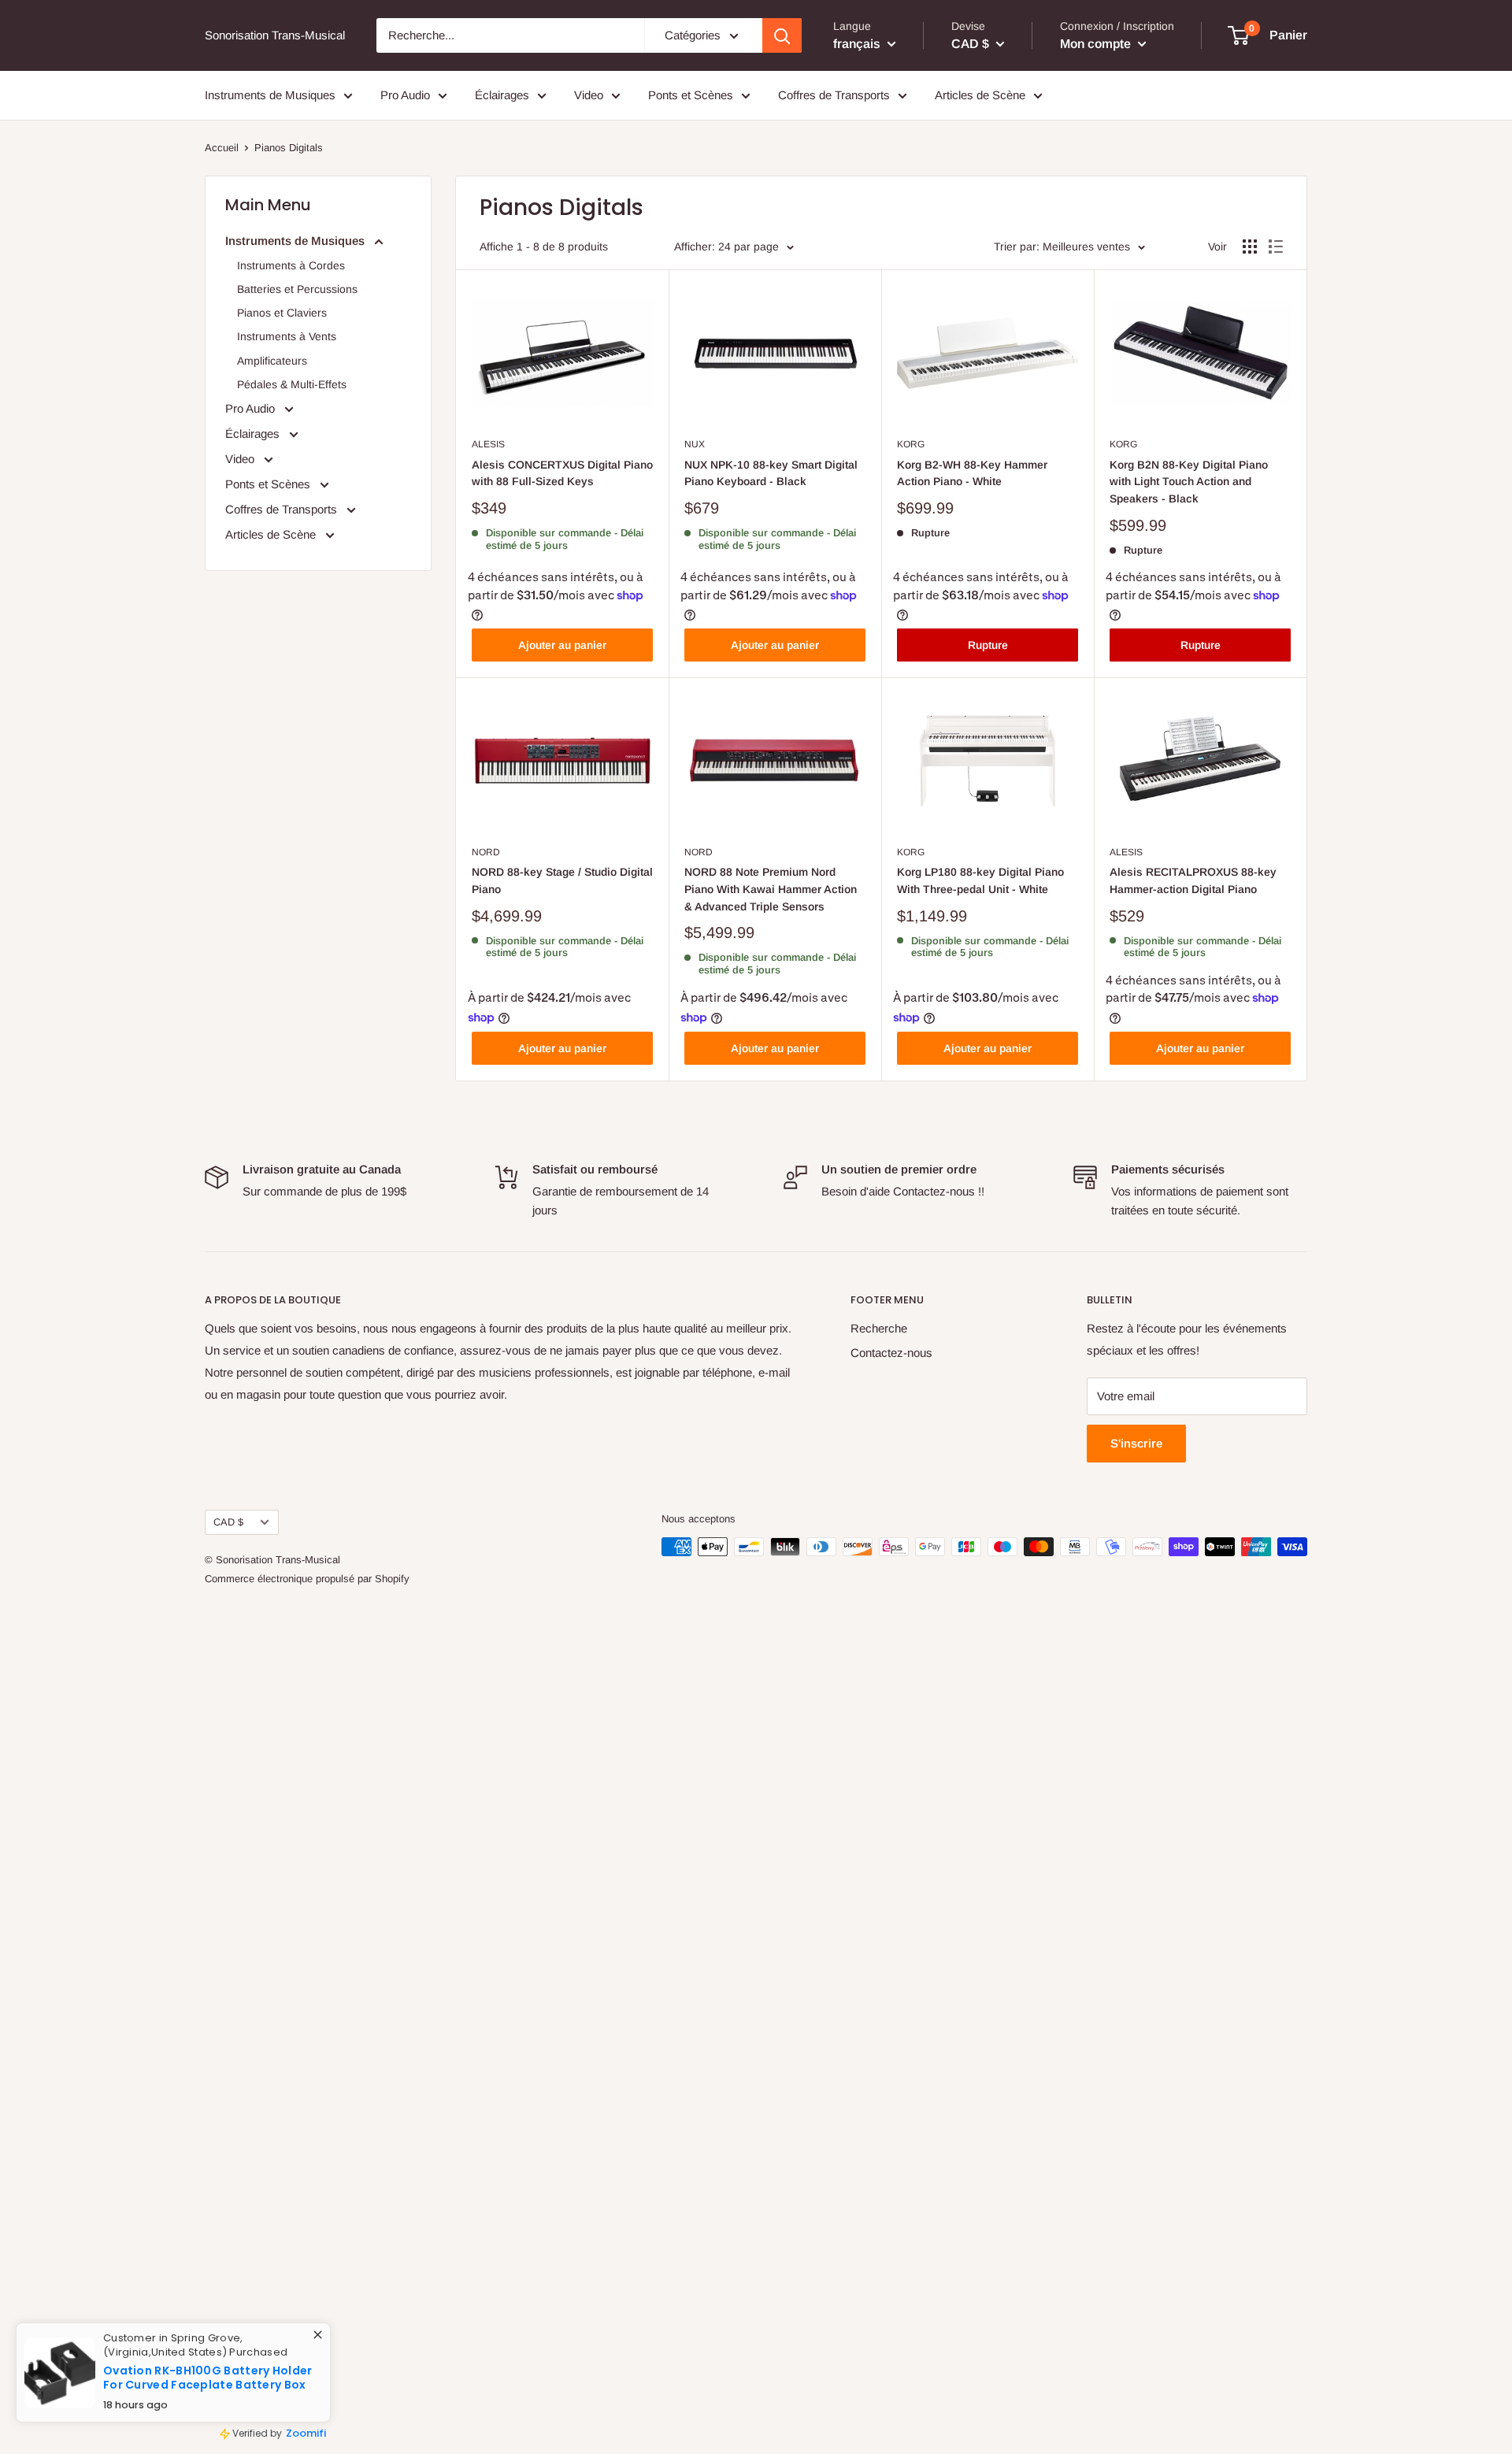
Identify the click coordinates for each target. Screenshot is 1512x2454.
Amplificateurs (272, 361)
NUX (695, 444)
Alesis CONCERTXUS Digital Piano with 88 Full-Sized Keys (562, 473)
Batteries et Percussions (297, 289)
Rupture (988, 645)
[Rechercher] (782, 35)
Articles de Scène (980, 95)
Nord (486, 852)
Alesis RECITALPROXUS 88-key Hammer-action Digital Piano (1193, 880)
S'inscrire (1136, 1443)
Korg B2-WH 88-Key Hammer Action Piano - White (972, 473)
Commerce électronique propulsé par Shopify (307, 1579)
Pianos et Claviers (282, 313)
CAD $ (228, 1522)
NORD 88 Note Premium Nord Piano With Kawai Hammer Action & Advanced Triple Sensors (771, 889)
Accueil (222, 148)
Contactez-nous (891, 1353)
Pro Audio (405, 95)
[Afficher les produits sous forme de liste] (1276, 247)
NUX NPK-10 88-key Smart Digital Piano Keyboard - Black (771, 473)
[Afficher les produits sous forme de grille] (1250, 247)
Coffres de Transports (834, 95)
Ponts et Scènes (691, 95)
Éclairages (502, 95)
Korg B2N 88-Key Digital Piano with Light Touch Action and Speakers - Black (1189, 482)
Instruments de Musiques (270, 95)
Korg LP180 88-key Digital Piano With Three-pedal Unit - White (980, 880)
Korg (911, 444)
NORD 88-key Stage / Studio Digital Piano (562, 880)
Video (589, 95)
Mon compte (1097, 43)
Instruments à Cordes (291, 265)
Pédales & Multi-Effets (292, 384)
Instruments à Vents (287, 336)
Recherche (879, 1328)
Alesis (488, 444)
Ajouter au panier (562, 645)
